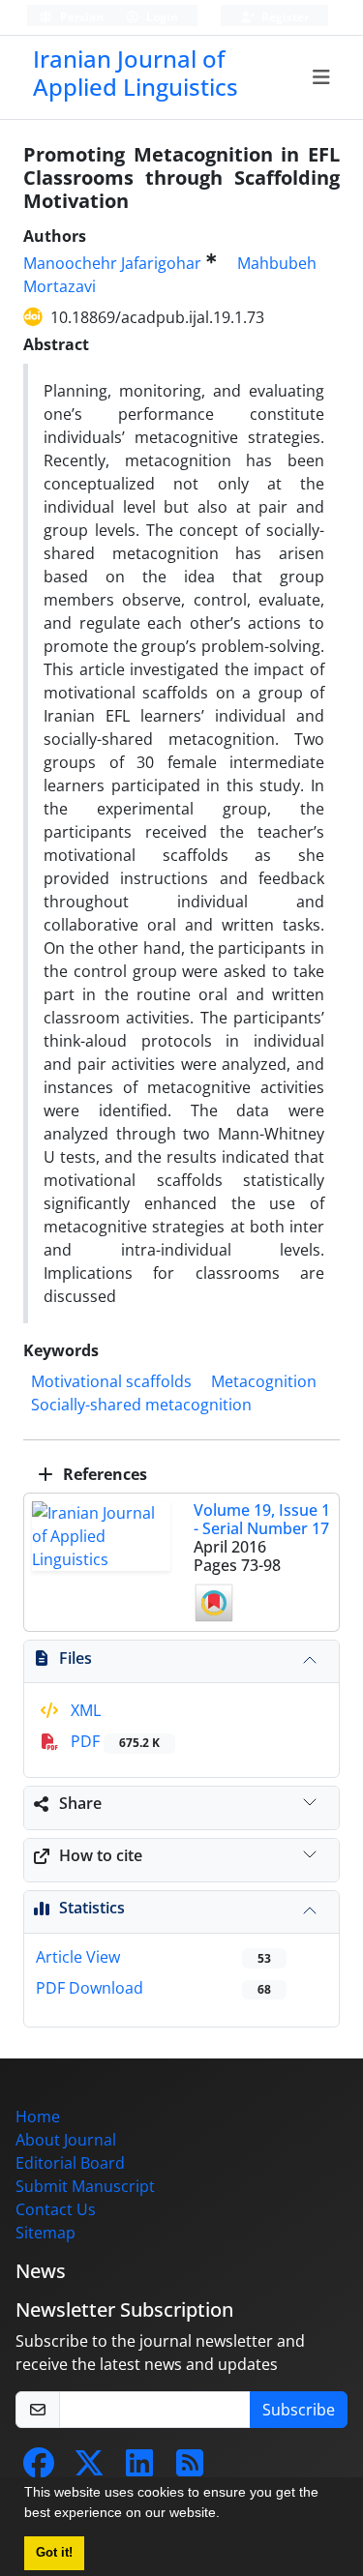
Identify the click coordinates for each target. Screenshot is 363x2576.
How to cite (101, 1855)
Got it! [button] (54, 2553)
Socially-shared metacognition (141, 1405)
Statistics (92, 1908)
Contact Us (56, 2209)
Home (38, 2117)
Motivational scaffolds (111, 1381)
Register (284, 17)
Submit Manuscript (85, 2186)
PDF (113, 1741)
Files (76, 1658)
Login (161, 17)
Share (80, 1803)
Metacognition (264, 1381)
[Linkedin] (139, 2469)
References (103, 1474)
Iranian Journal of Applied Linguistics (136, 73)
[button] (227, 2515)
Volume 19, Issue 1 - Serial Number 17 (262, 1519)
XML (84, 1710)
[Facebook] (39, 2469)
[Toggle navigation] (322, 77)
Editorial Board (70, 2163)
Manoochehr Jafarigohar (112, 263)
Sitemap (45, 2233)
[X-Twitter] (89, 2469)
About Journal (66, 2140)
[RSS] (190, 2469)
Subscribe (299, 2410)
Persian (80, 17)
